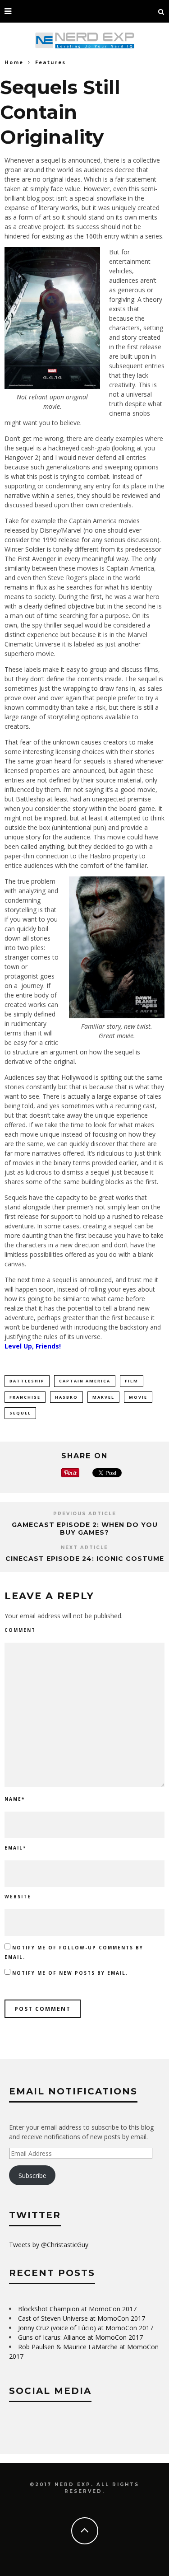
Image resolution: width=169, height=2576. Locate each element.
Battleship (27, 1381)
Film (132, 1381)
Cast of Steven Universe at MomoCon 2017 (82, 2318)
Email (15, 1848)
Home (14, 62)
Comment (20, 1630)
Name (15, 1799)
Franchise (25, 1397)
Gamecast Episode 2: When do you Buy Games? (85, 1529)
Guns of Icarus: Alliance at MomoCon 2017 (80, 2337)
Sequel (20, 1413)
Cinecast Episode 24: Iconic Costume (85, 1559)
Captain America (85, 1381)
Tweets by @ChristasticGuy (49, 2245)
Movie (138, 1397)
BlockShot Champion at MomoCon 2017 (77, 2309)
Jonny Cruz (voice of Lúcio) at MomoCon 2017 (86, 2328)
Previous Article (85, 1514)
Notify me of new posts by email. (70, 1973)
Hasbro (66, 1397)
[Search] (161, 11)
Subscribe (32, 2176)
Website (18, 1897)
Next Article (84, 1548)
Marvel (103, 1397)
